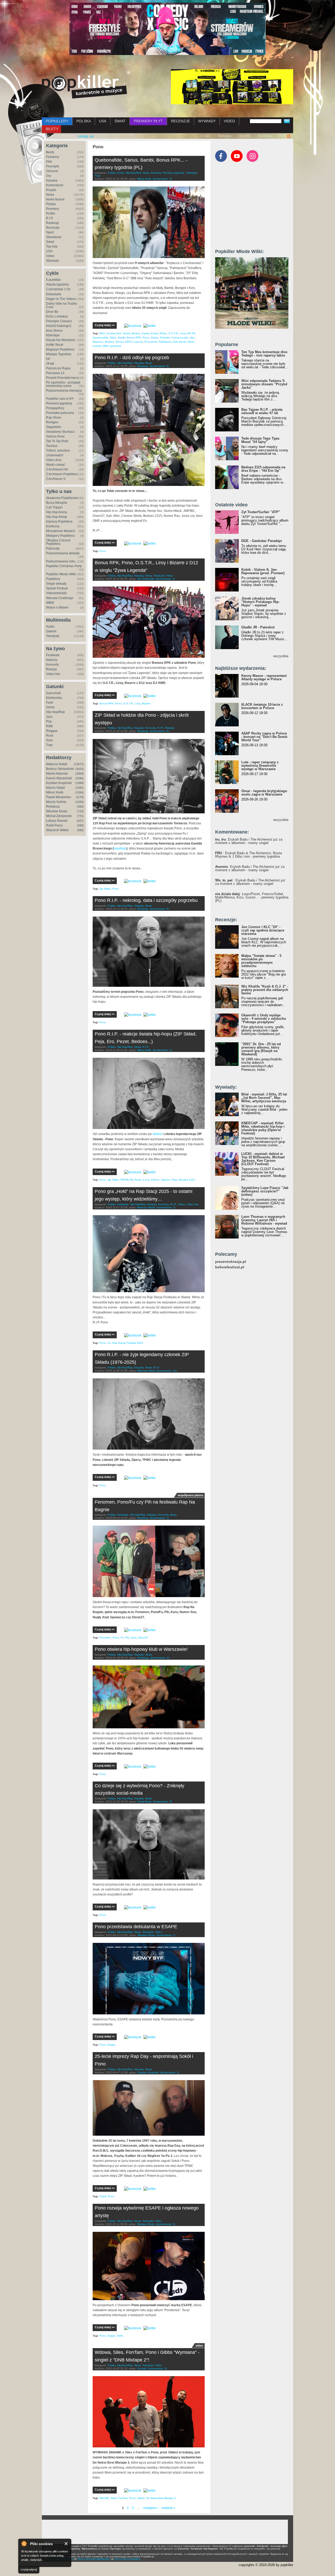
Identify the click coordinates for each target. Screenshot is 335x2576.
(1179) (80, 797)
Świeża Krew (55, 436)
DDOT (129, 342)
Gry (49, 176)
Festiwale (53, 655)
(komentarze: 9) (163, 1802)
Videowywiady (56, 593)
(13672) (79, 764)
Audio (50, 627)
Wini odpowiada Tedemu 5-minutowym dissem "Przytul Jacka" (264, 384)
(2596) (80, 778)
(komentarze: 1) (165, 579)
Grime (50, 707)
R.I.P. (50, 218)
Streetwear (54, 237)
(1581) (80, 788)
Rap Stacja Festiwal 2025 (128, 1343)
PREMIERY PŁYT (148, 121)
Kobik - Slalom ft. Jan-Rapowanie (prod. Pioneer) (263, 571)
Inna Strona (54, 331)
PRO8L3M (127, 1180)
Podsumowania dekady (63, 553)
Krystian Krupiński (59, 783)
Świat (50, 242)
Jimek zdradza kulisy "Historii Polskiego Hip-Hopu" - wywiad (260, 602)
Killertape (53, 335)
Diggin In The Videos (61, 299)
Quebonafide (101, 338)
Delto (120, 2336)
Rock (50, 736)
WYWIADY (207, 121)
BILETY (52, 129)
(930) (80, 807)
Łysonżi (138, 342)
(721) (80, 816)
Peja (174, 1180)
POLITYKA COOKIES (127, 2559)
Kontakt (245, 136)
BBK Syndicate (112, 346)
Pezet (138, 1180)
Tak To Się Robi (57, 441)
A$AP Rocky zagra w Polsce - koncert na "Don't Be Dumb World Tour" (264, 737)
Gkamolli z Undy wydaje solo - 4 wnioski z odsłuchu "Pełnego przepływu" (264, 1019)
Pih (127, 1638)
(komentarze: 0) (159, 366)
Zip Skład (105, 889)
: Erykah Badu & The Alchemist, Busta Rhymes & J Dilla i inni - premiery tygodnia (249, 855)
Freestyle (53, 166)
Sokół (103, 2196)
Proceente (151, 342)
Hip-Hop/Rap (55, 712)
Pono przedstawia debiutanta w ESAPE (136, 1927)
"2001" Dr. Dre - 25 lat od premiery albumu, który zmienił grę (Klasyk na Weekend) (261, 1049)
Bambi (122, 338)
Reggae (52, 731)
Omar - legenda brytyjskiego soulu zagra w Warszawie (264, 793)
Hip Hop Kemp (57, 517)
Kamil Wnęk (144, 1802)
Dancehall (53, 693)
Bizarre (146, 703)
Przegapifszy (55, 408)
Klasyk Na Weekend (60, 340)
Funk (50, 703)
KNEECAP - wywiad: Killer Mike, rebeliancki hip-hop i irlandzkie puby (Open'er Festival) (263, 1128)
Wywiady (52, 261)
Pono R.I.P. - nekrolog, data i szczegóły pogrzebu (146, 900)
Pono (146, 338)
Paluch (155, 1180)
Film (49, 162)
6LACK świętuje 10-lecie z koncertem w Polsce (262, 706)
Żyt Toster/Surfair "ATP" (261, 512)
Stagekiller (54, 427)
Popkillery (53, 579)
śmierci (158, 1134)
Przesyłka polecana (60, 413)
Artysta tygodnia (57, 284)
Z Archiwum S (56, 479)
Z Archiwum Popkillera (62, 474)
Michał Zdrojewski (59, 816)
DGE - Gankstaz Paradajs (262, 541)
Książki (51, 190)
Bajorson (98, 342)
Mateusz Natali (57, 764)
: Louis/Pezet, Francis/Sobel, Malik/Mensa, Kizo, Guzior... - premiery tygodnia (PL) (252, 897)
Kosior (154, 333)
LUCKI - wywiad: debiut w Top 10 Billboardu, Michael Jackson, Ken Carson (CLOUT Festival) (263, 1159)
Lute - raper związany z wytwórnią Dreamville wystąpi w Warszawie (260, 766)
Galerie (51, 631)
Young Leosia (180, 338)
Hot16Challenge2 (59, 326)
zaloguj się (86, 136)
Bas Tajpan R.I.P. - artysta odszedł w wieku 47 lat (262, 411)
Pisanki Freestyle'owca (62, 378)
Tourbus (52, 446)
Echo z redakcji (57, 316)
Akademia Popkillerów (62, 498)
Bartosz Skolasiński (60, 769)
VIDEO (229, 121)
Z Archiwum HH (57, 469)
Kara (134, 1638)
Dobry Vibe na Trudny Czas (62, 305)
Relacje (52, 669)
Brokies (109, 342)
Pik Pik (191, 333)
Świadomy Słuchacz (60, 432)
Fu (109, 1343)
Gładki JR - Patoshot (258, 627)
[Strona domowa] (84, 87)
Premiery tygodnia (59, 403)
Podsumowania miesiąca (64, 391)
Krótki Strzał (55, 345)
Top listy (52, 246)
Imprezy (52, 660)
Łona (146, 1180)
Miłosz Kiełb (55, 792)
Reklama (265, 136)
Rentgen (52, 422)
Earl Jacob (180, 342)
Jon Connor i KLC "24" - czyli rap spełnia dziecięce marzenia (263, 930)
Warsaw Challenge (60, 598)
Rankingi (52, 223)
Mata (113, 338)
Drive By (52, 312)
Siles (114, 2498)
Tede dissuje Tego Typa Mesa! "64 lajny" (260, 440)
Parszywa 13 (55, 373)
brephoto (120, 848)
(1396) (80, 792)
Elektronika (54, 698)
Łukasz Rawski (57, 821)
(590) (80, 825)
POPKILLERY (57, 121)
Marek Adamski (57, 774)
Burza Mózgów (57, 503)
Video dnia (54, 460)
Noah (191, 342)
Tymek (126, 333)
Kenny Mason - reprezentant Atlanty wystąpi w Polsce (264, 677)
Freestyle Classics (59, 321)
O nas (205, 136)
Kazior (146, 333)
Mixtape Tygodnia (59, 354)
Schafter (165, 338)
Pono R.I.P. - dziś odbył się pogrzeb (132, 358)
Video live (53, 674)
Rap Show (54, 418)
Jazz (49, 717)
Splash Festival (57, 588)
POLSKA (84, 121)
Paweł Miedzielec (59, 797)
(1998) (80, 783)
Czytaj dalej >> (105, 325)
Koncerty (52, 665)
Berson (136, 333)
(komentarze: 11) (167, 1371)
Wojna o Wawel (57, 607)
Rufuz (163, 333)
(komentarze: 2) (162, 179)
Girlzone (52, 171)
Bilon (102, 333)
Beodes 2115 (187, 1180)
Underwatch (55, 455)
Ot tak (50, 364)
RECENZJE (180, 121)
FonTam (123, 2498)
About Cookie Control (24, 2544)
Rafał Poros (54, 825)
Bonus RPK (134, 338)
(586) (80, 830)
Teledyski (53, 636)
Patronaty (225, 136)
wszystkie (281, 656)
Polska (51, 204)
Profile (51, 213)
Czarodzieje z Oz (58, 289)
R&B (49, 726)
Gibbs (141, 2498)
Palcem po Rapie (58, 368)
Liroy (183, 333)
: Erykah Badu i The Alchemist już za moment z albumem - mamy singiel (249, 841)
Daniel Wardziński (59, 778)
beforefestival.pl (230, 1267)
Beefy (50, 152)
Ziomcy (119, 342)
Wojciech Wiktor (57, 830)
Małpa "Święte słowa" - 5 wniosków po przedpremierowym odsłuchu (261, 961)
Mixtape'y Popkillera (60, 536)
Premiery (52, 209)
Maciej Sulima (56, 802)
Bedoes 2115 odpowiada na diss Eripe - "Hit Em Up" (263, 469)
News (50, 195)
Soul (49, 740)
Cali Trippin (54, 507)
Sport (50, 232)
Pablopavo (165, 342)
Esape (111, 2045)
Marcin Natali (55, 788)
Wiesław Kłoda (57, 811)
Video (50, 256)
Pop (49, 721)
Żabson (166, 1180)
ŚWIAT (120, 121)
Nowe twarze (55, 199)
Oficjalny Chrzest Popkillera (58, 542)
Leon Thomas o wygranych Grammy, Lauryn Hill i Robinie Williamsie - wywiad (264, 1220)
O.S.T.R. (173, 333)
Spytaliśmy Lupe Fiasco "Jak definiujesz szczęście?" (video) (265, 1191)
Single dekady (56, 584)
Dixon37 (143, 1638)
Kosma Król (114, 333)
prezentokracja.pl (231, 1262)
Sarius (155, 338)
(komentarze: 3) (166, 2224)
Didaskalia (54, 294)
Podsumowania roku (61, 561)
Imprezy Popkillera (59, 522)
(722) (80, 811)
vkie (192, 338)
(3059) (80, 774)
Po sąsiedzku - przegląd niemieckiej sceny (63, 384)
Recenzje (53, 228)
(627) (80, 821)
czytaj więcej (29, 2569)
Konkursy (53, 526)
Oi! (48, 359)
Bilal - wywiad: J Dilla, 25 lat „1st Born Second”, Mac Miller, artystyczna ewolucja (264, 1098)
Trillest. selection (58, 451)
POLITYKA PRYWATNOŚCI (94, 2559)
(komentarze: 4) (160, 1658)
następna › (151, 2508)
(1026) (80, 802)
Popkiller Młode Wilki (61, 574)
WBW (50, 603)
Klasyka (52, 180)
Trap (49, 745)
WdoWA (104, 2498)
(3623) (80, 769)
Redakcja (53, 807)
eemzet (97, 346)
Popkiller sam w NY (60, 399)
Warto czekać (56, 465)
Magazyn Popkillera (60, 349)
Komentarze (55, 185)
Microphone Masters (61, 531)
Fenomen (105, 1638)
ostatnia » (168, 2508)
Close (66, 2544)
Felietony (53, 157)
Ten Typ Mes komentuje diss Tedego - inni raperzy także (264, 354)
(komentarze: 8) (159, 731)
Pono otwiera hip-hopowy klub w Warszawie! (141, 1649)
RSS (283, 136)
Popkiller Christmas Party (64, 566)
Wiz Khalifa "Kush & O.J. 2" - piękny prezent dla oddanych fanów (265, 990)
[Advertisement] (254, 208)
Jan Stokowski (146, 579)
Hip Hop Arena (57, 512)
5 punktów (53, 280)
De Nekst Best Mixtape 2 (161, 2498)
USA (103, 121)
